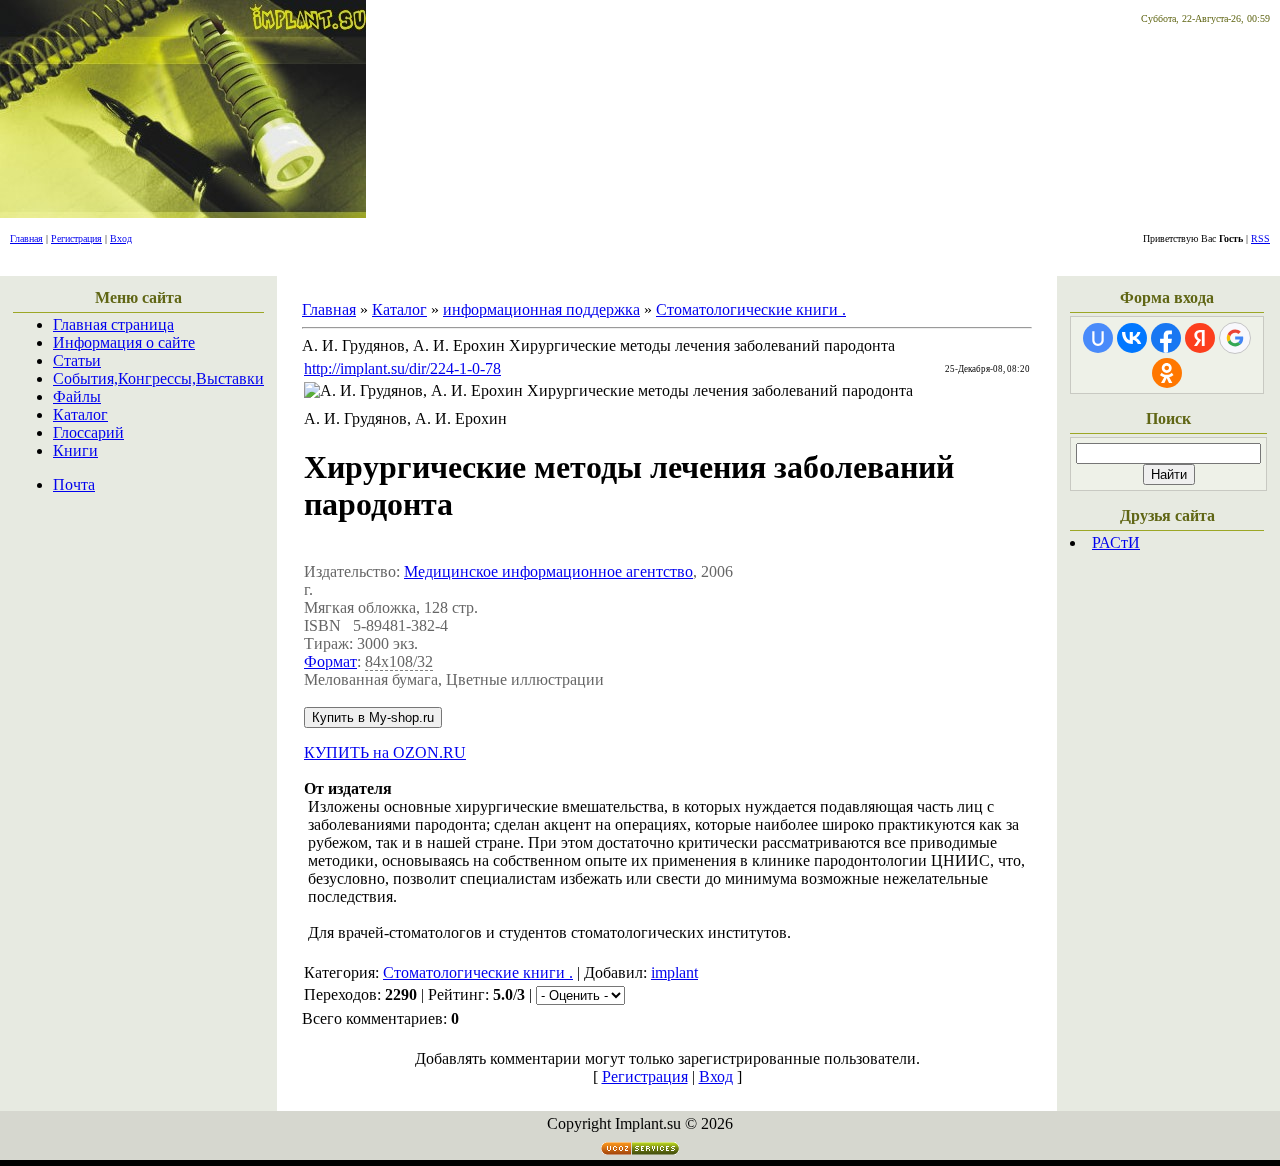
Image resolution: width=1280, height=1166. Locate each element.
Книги (75, 450)
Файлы (77, 396)
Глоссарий (88, 432)
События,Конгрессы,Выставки (158, 378)
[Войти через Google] (1235, 338)
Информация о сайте (124, 342)
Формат (330, 661)
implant (674, 972)
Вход (121, 238)
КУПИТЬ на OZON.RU (385, 752)
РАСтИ (1116, 542)
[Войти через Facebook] (1166, 338)
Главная (26, 238)
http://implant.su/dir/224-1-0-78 (402, 368)
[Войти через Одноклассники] (1167, 373)
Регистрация (76, 238)
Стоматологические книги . (751, 309)
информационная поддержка (541, 309)
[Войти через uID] (1098, 338)
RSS (1260, 238)
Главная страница (113, 324)
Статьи (77, 360)
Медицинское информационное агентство (548, 571)
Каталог (80, 414)
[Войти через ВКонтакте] (1132, 338)
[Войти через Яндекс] (1200, 338)
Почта (74, 484)
